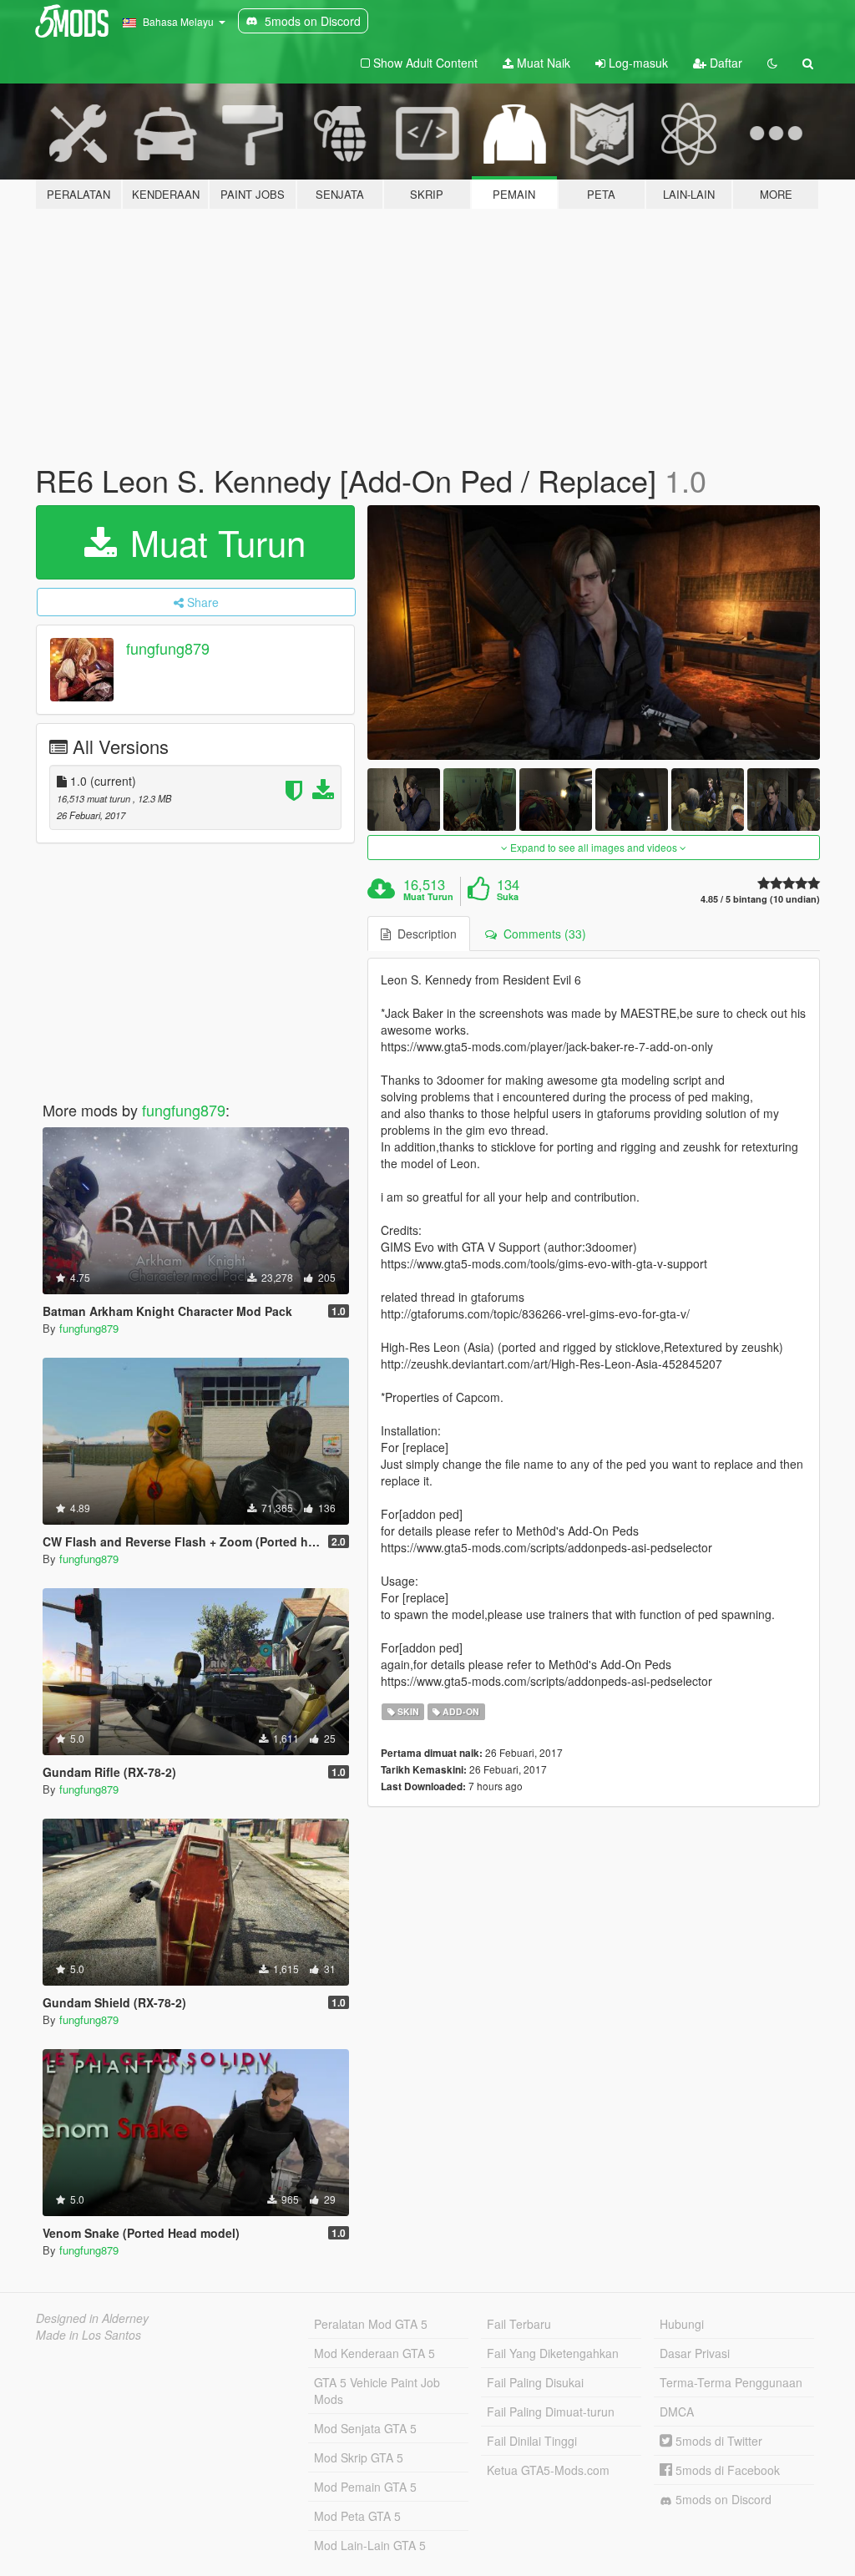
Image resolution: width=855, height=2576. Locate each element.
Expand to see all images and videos (594, 847)
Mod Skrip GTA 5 (359, 2457)
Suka (508, 897)
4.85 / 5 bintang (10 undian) (760, 899)
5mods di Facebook (726, 2470)
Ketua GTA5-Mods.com (548, 2470)
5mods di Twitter (717, 2441)
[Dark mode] (772, 63)
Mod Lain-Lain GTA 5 (370, 2545)
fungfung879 (168, 648)
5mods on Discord (722, 2499)
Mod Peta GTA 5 (357, 2516)
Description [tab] (424, 934)
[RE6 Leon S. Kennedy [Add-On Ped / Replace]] (594, 633)
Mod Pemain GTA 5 (365, 2487)
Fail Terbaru (519, 2324)
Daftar (724, 63)
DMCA (677, 2412)
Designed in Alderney (92, 2318)
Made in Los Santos (89, 2335)
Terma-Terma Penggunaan (731, 2382)
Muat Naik (542, 63)
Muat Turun (213, 542)
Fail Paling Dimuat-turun (551, 2412)
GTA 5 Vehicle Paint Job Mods (377, 2391)
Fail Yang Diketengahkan (553, 2353)
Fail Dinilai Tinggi (532, 2441)
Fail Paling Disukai (535, 2382)
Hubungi (682, 2324)
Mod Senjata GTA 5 (365, 2428)
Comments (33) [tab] (541, 934)
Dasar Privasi (695, 2353)
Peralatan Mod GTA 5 (371, 2324)
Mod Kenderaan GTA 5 (374, 2353)
